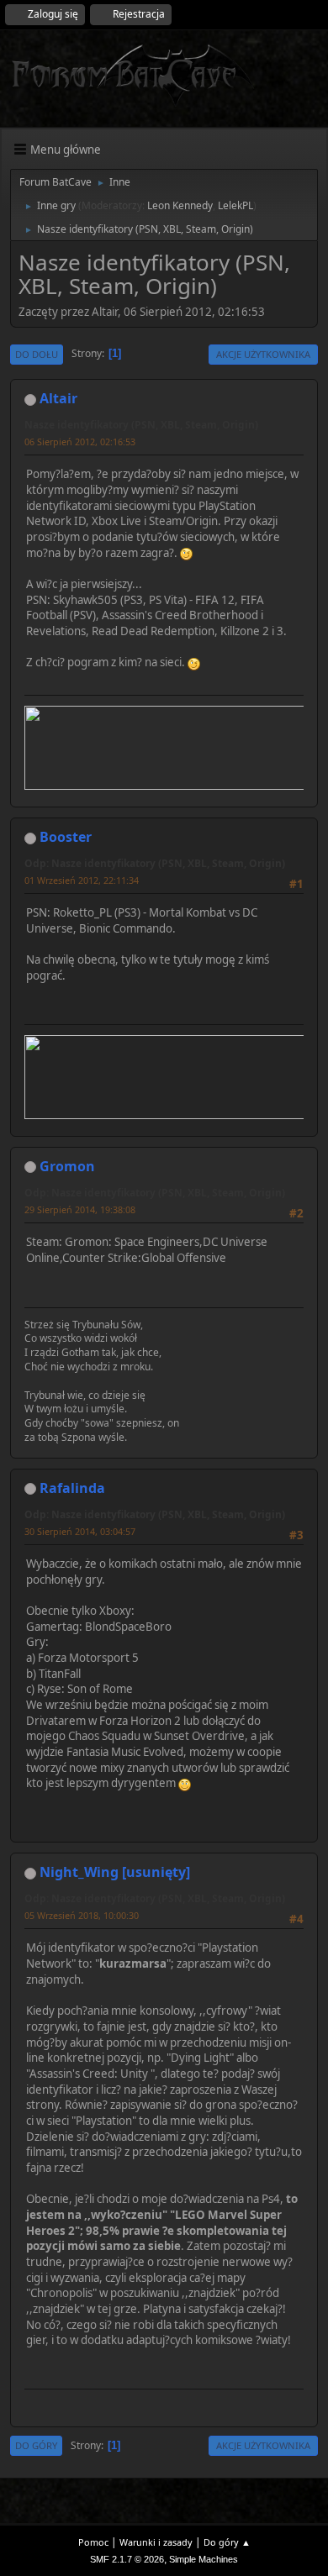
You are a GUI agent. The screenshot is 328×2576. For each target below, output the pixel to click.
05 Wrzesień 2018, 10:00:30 (82, 1915)
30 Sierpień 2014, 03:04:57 (80, 1531)
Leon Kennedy (180, 205)
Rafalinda (72, 1488)
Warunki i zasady (156, 2542)
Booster (66, 837)
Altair (58, 398)
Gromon (67, 1166)
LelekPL (235, 205)
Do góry (36, 2445)
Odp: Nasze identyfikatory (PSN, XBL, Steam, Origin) (155, 863)
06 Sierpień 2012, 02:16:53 (80, 442)
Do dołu (37, 354)
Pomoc (93, 2542)
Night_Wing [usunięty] (115, 1872)
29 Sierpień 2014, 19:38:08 (80, 1209)
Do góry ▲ (227, 2542)
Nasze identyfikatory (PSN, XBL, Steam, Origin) (141, 425)
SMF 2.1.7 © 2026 (127, 2559)
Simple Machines (204, 2559)
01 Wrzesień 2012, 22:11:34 (82, 880)
